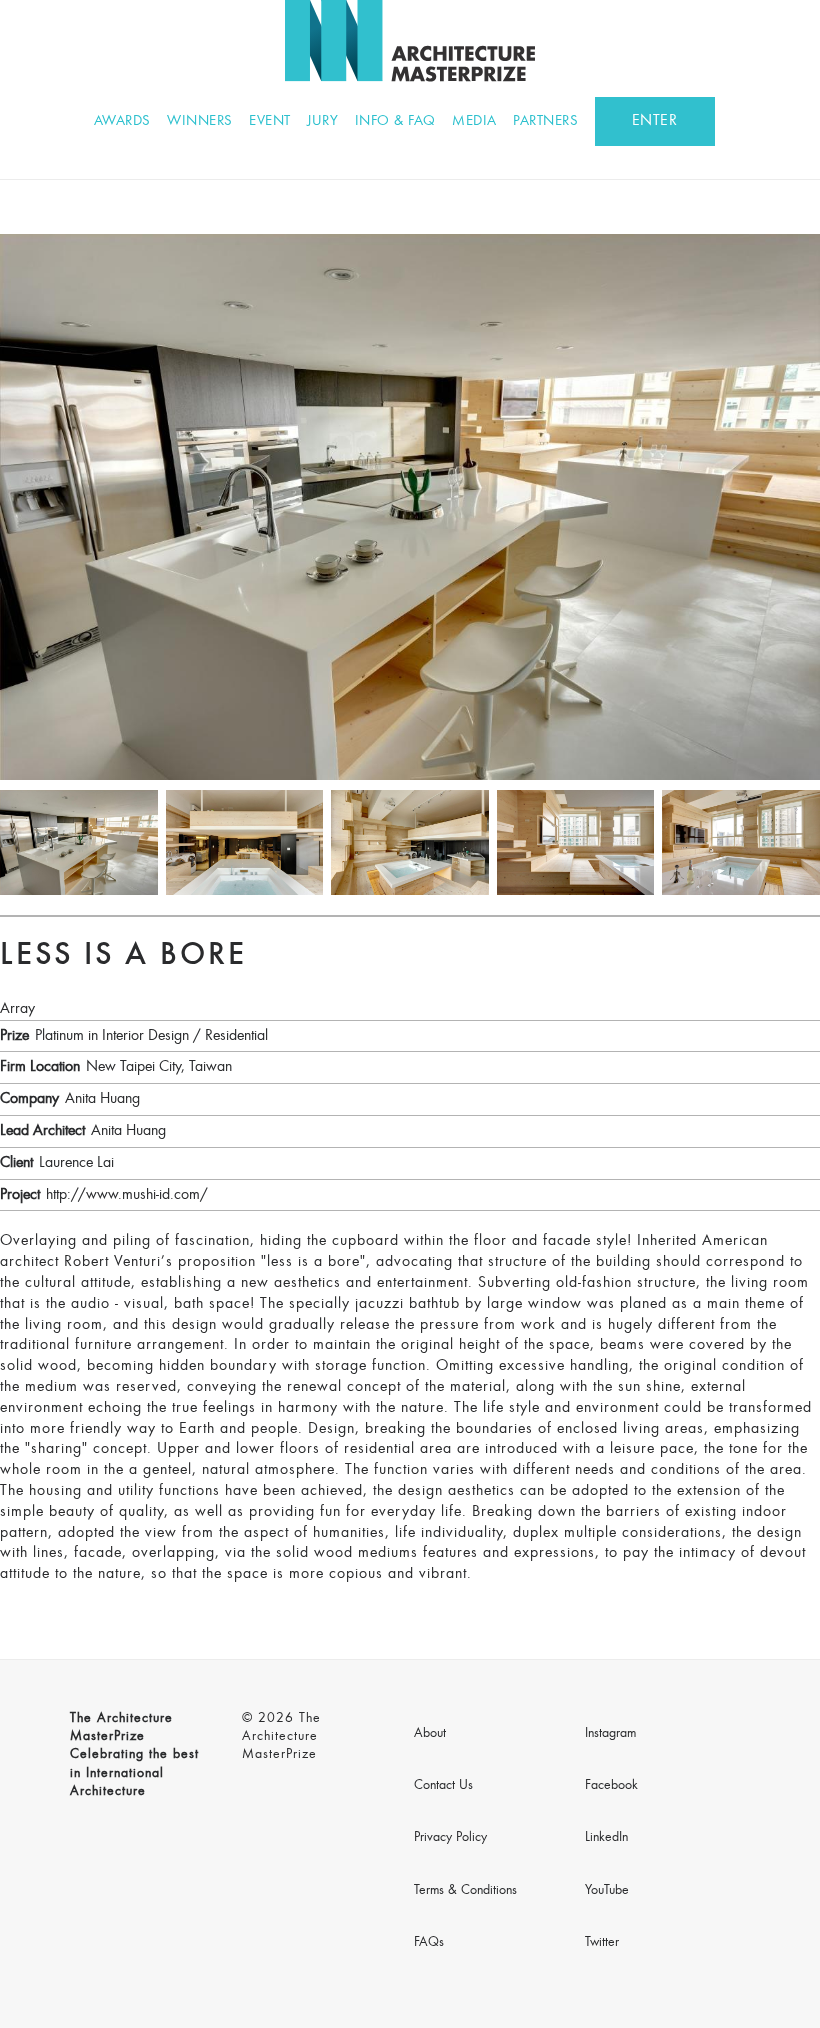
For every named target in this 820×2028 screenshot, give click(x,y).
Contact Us (443, 1786)
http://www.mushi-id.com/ (127, 1195)
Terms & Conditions (465, 1891)
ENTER (655, 121)
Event (270, 121)
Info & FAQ (395, 121)
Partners (545, 121)
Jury (322, 121)
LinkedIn (606, 1838)
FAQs (429, 1943)
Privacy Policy (450, 1838)
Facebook (611, 1786)
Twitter (602, 1943)
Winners (200, 121)
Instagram (610, 1734)
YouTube (607, 1891)
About (430, 1734)
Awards (122, 121)
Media (474, 121)
